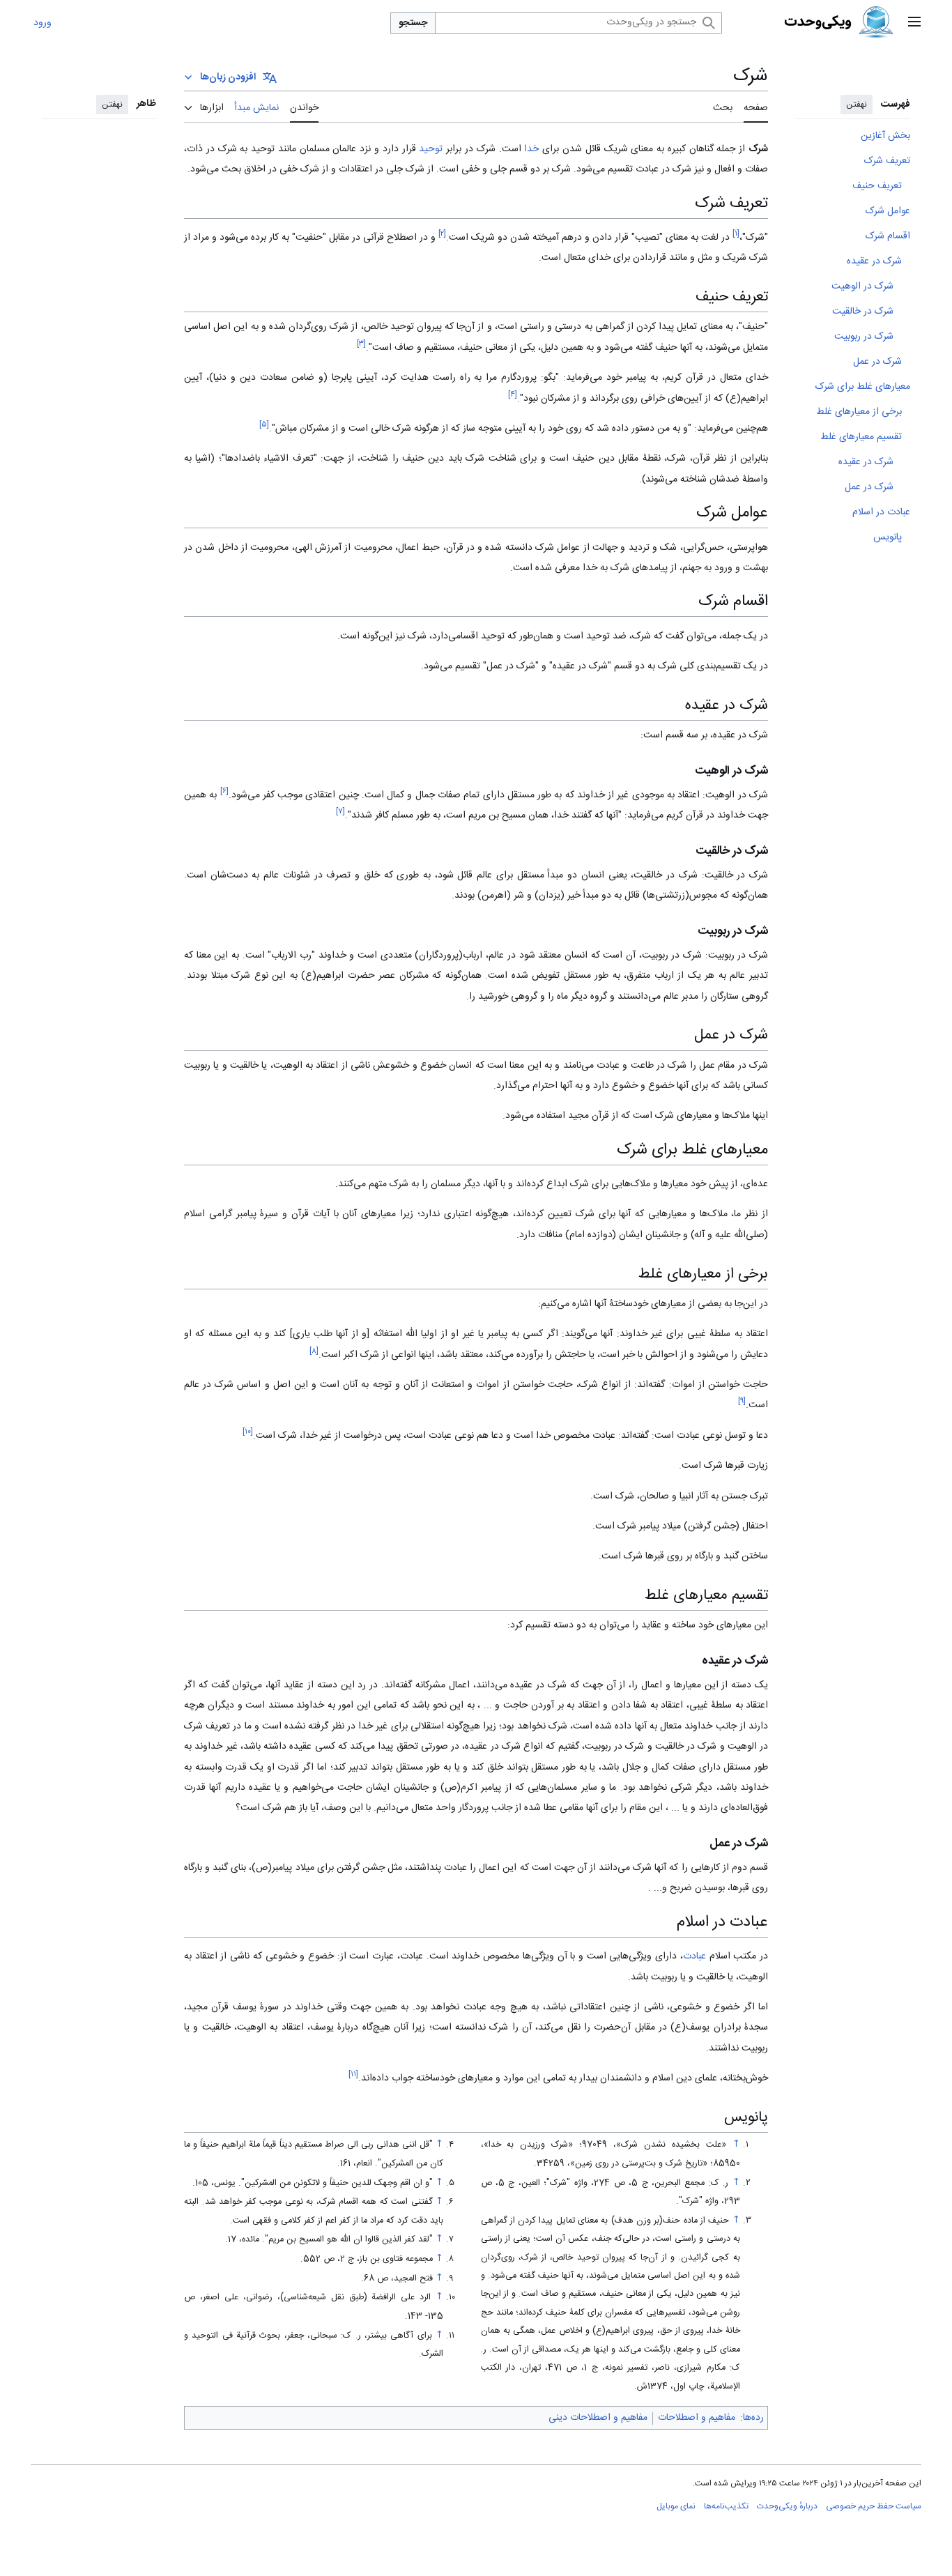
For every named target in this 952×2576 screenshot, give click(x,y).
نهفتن (857, 105)
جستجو (413, 23)
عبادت (694, 1956)
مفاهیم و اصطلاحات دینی (598, 2418)
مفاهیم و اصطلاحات (697, 2418)
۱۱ (353, 2075)
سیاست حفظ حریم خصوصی (874, 2506)
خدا (531, 149)
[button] (914, 23)
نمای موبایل (676, 2506)
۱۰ (248, 1432)
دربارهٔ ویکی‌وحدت (787, 2506)
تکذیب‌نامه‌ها (726, 2506)
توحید (431, 149)
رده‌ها (753, 2418)
